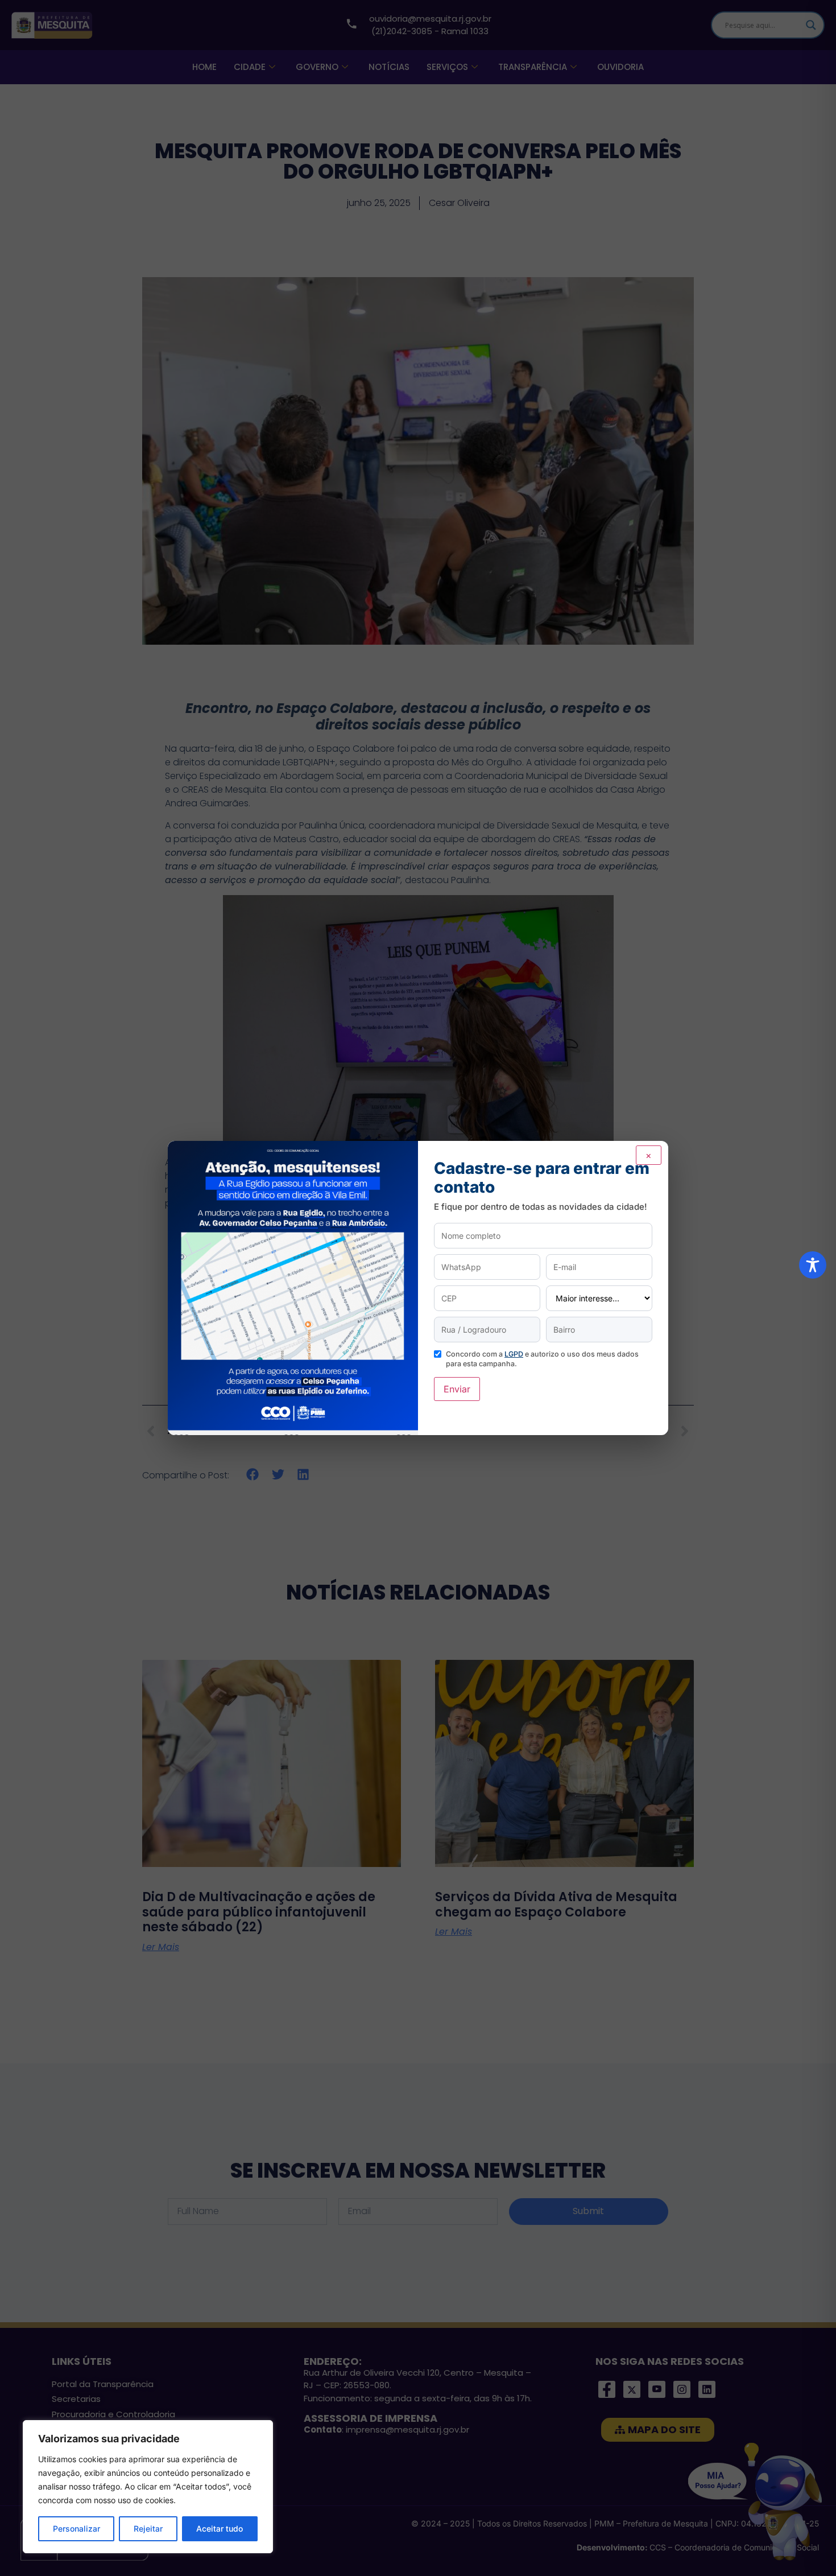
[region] (148, 2487)
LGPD (514, 1354)
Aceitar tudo (220, 2528)
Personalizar (76, 2528)
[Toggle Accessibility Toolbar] (813, 1265)
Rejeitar (148, 2528)
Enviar (457, 1389)
